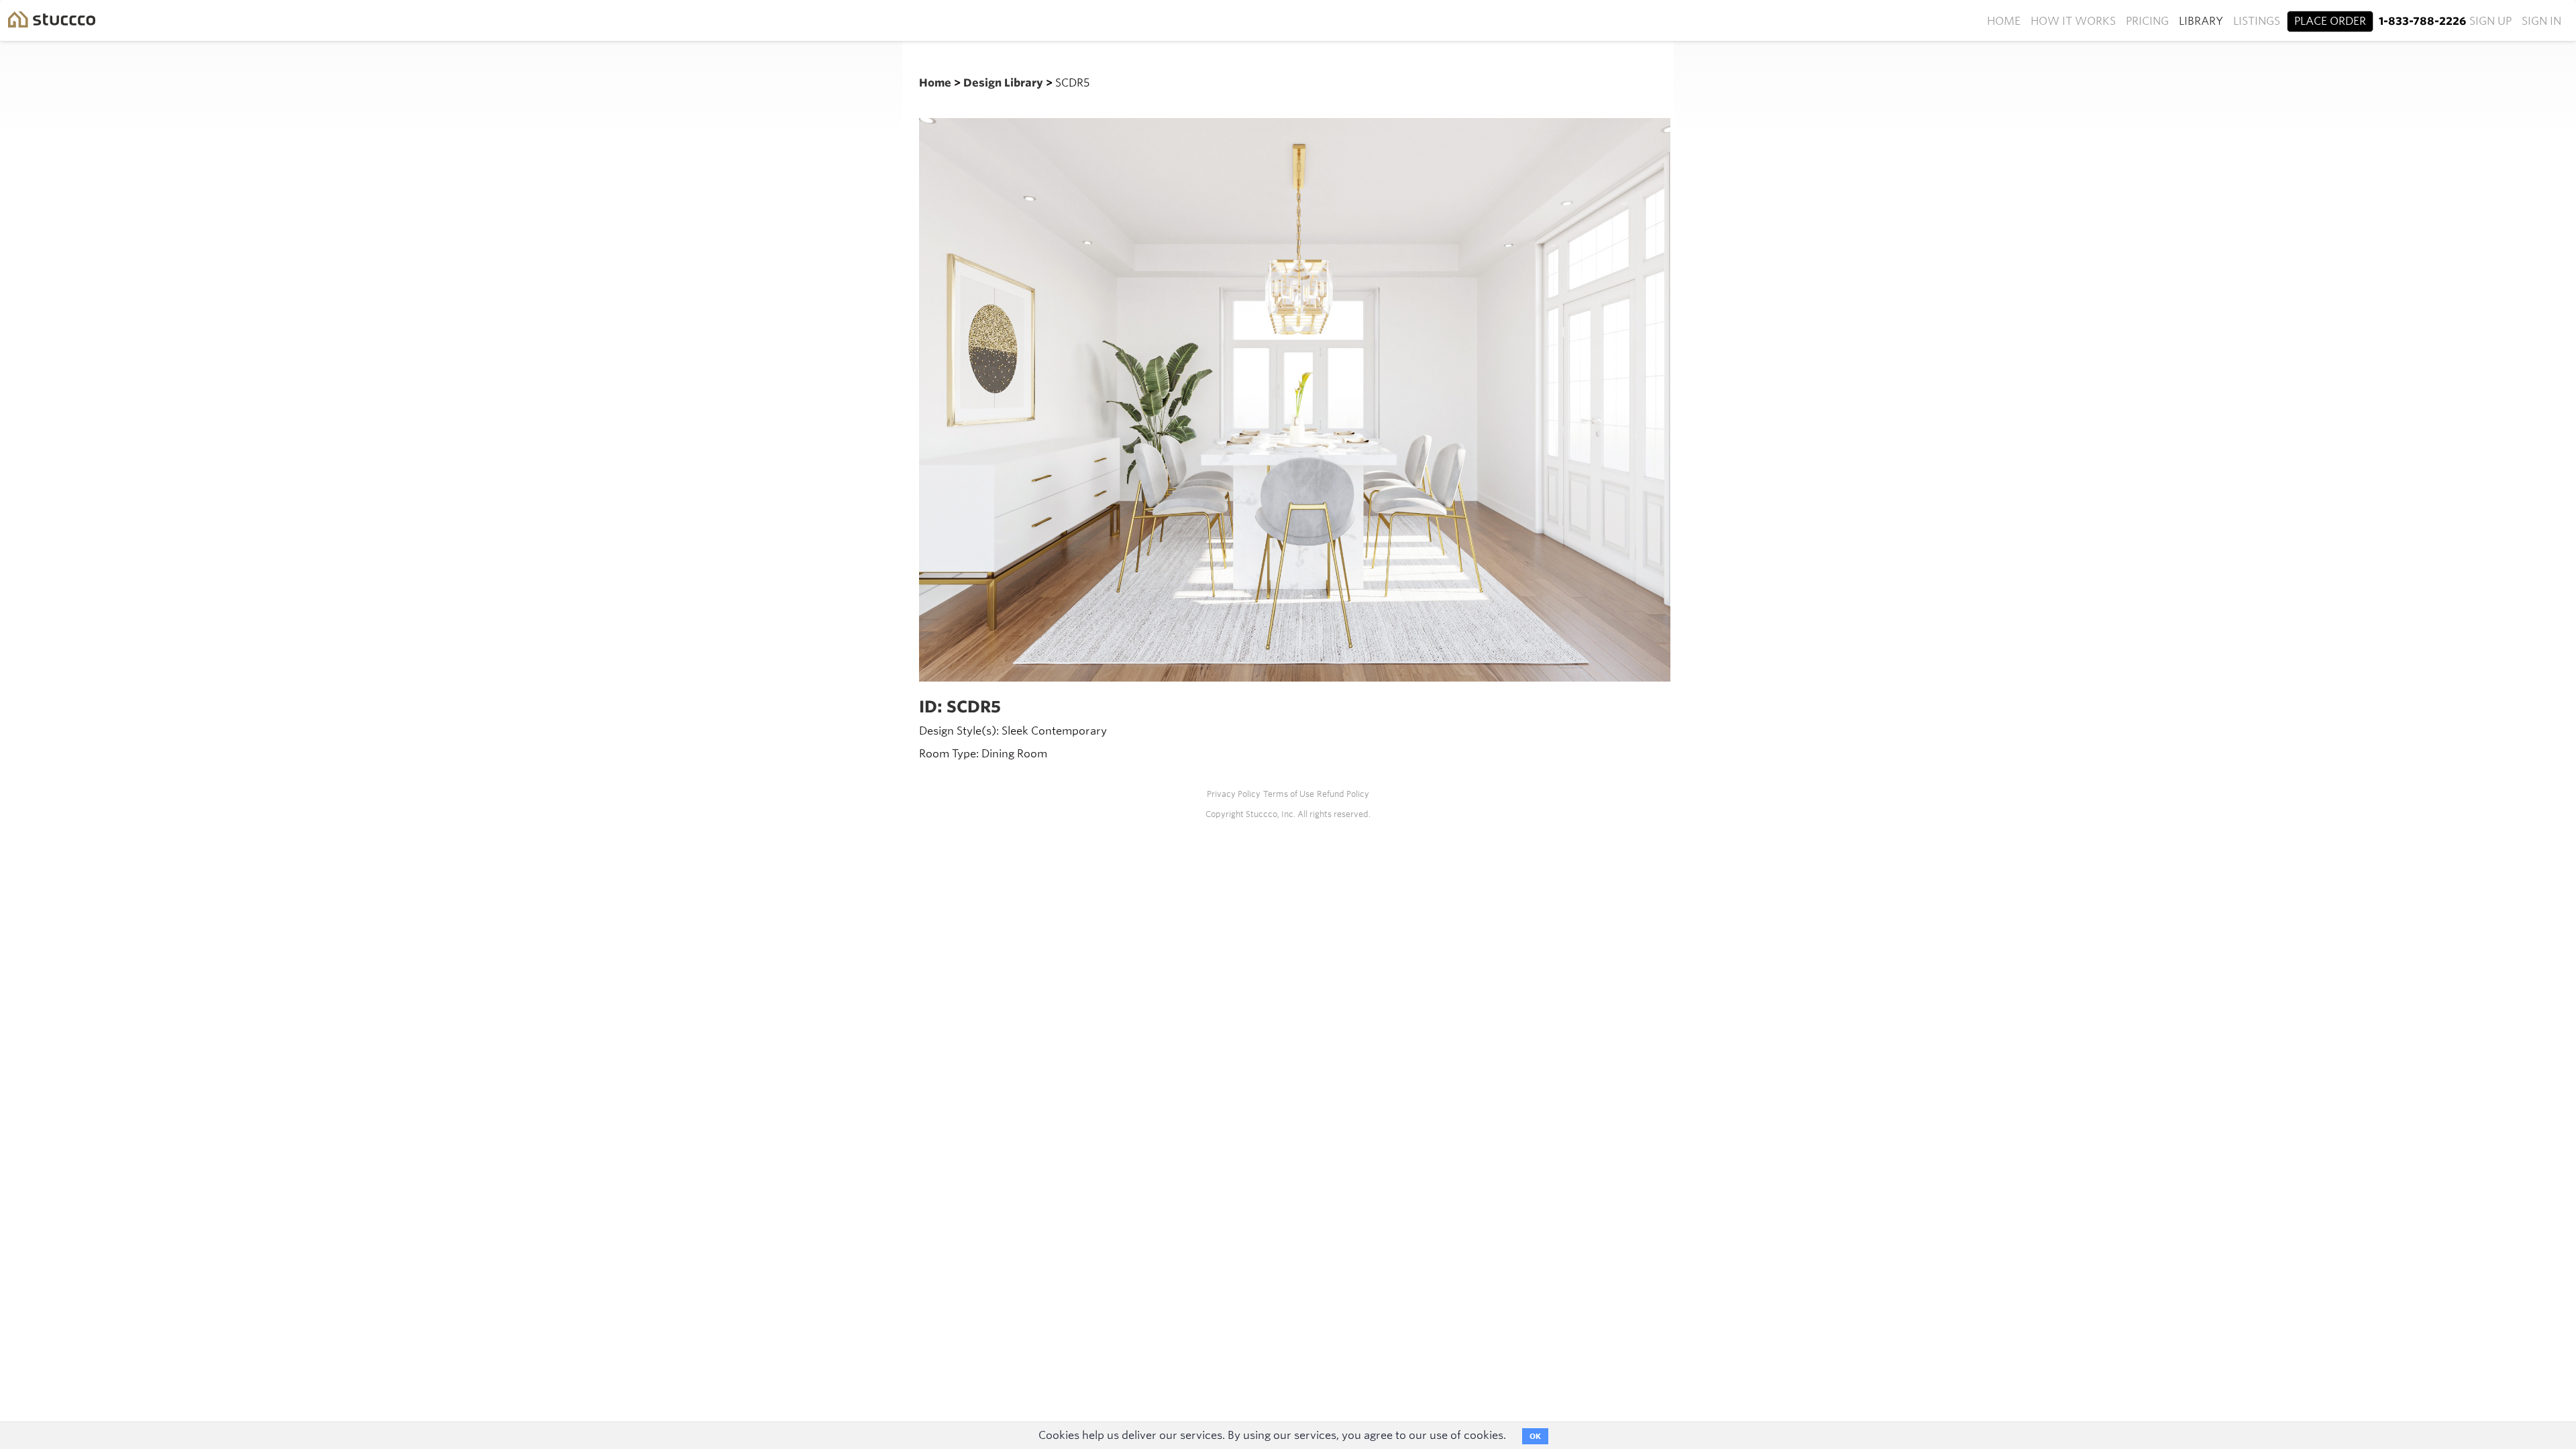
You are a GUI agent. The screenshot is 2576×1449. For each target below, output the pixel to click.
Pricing (2147, 21)
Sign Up (2490, 21)
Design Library (1005, 83)
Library (2201, 21)
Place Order (2330, 21)
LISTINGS (2257, 21)
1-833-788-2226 (2422, 21)
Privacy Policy (1234, 794)
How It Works (2073, 21)
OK (1535, 1436)
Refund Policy (1343, 794)
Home (2004, 21)
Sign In (2541, 21)
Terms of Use (1289, 794)
